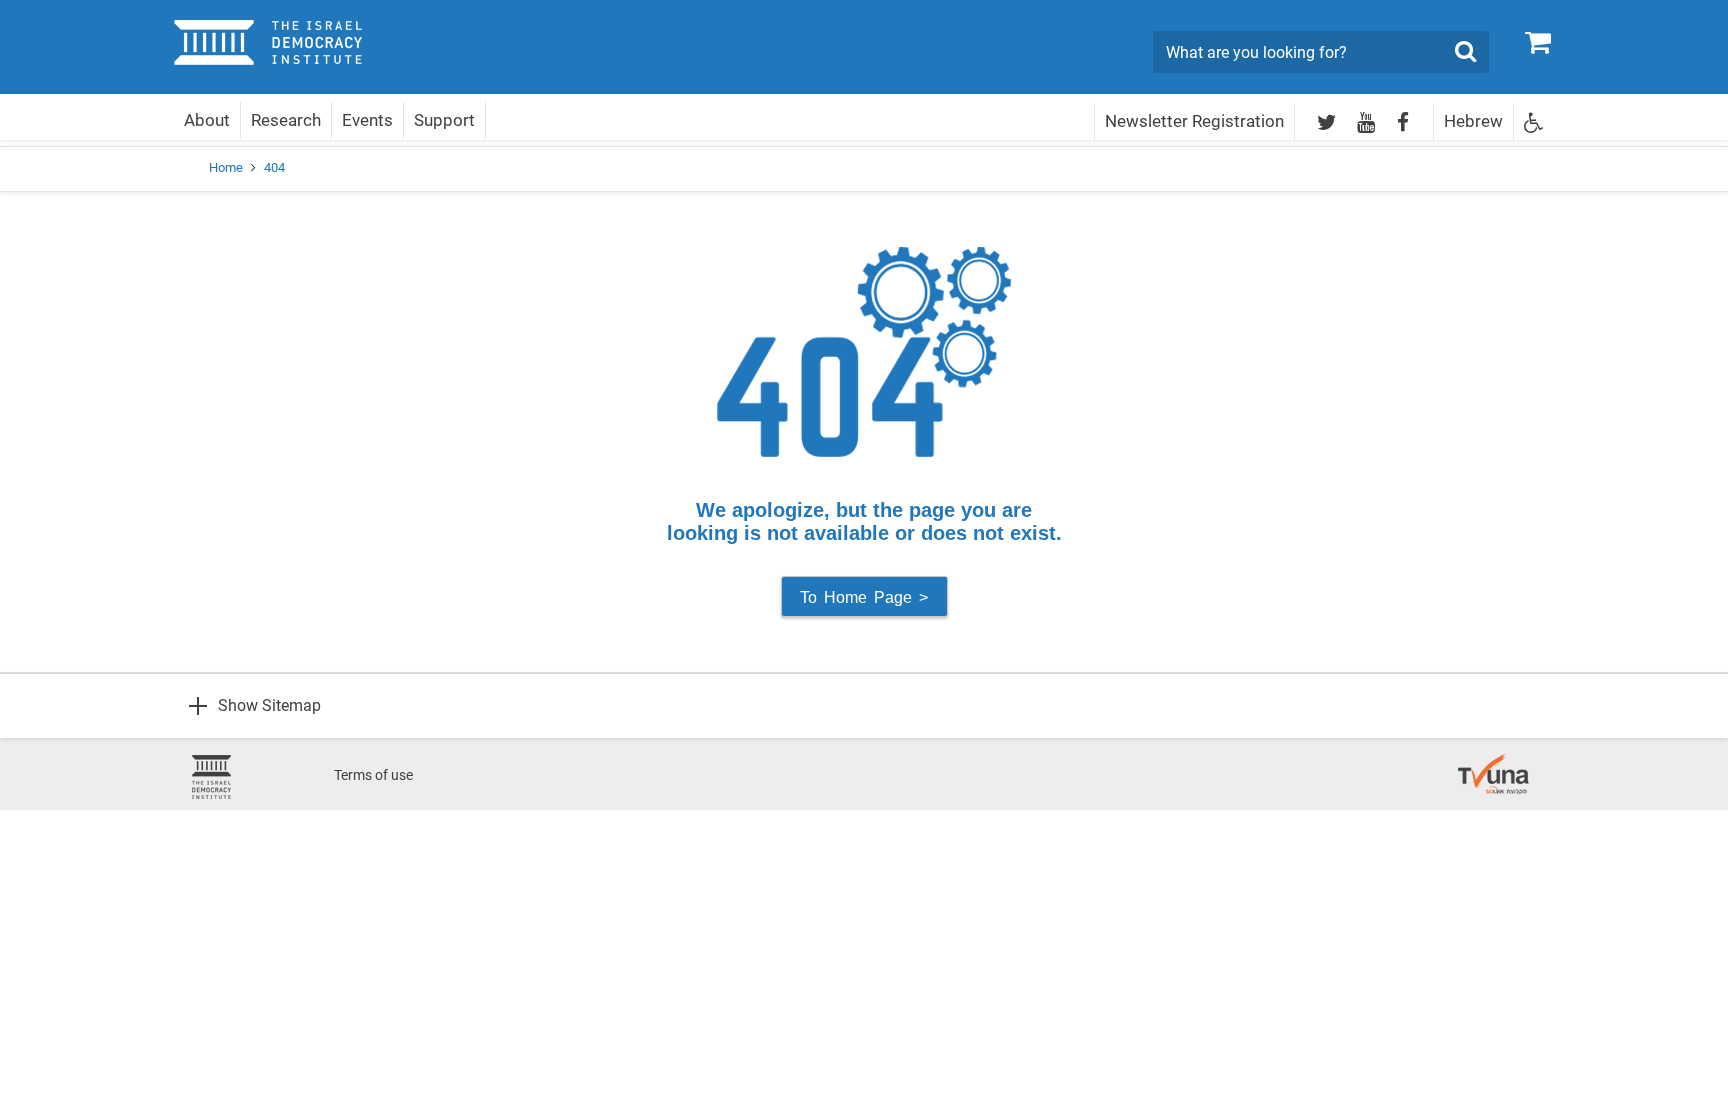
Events (367, 120)
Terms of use (373, 775)
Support (444, 120)
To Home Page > (864, 597)
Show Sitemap (269, 705)
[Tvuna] (1493, 764)
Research (286, 120)
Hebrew (1473, 121)
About (207, 120)
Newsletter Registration (1194, 121)
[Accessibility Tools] (1534, 121)
